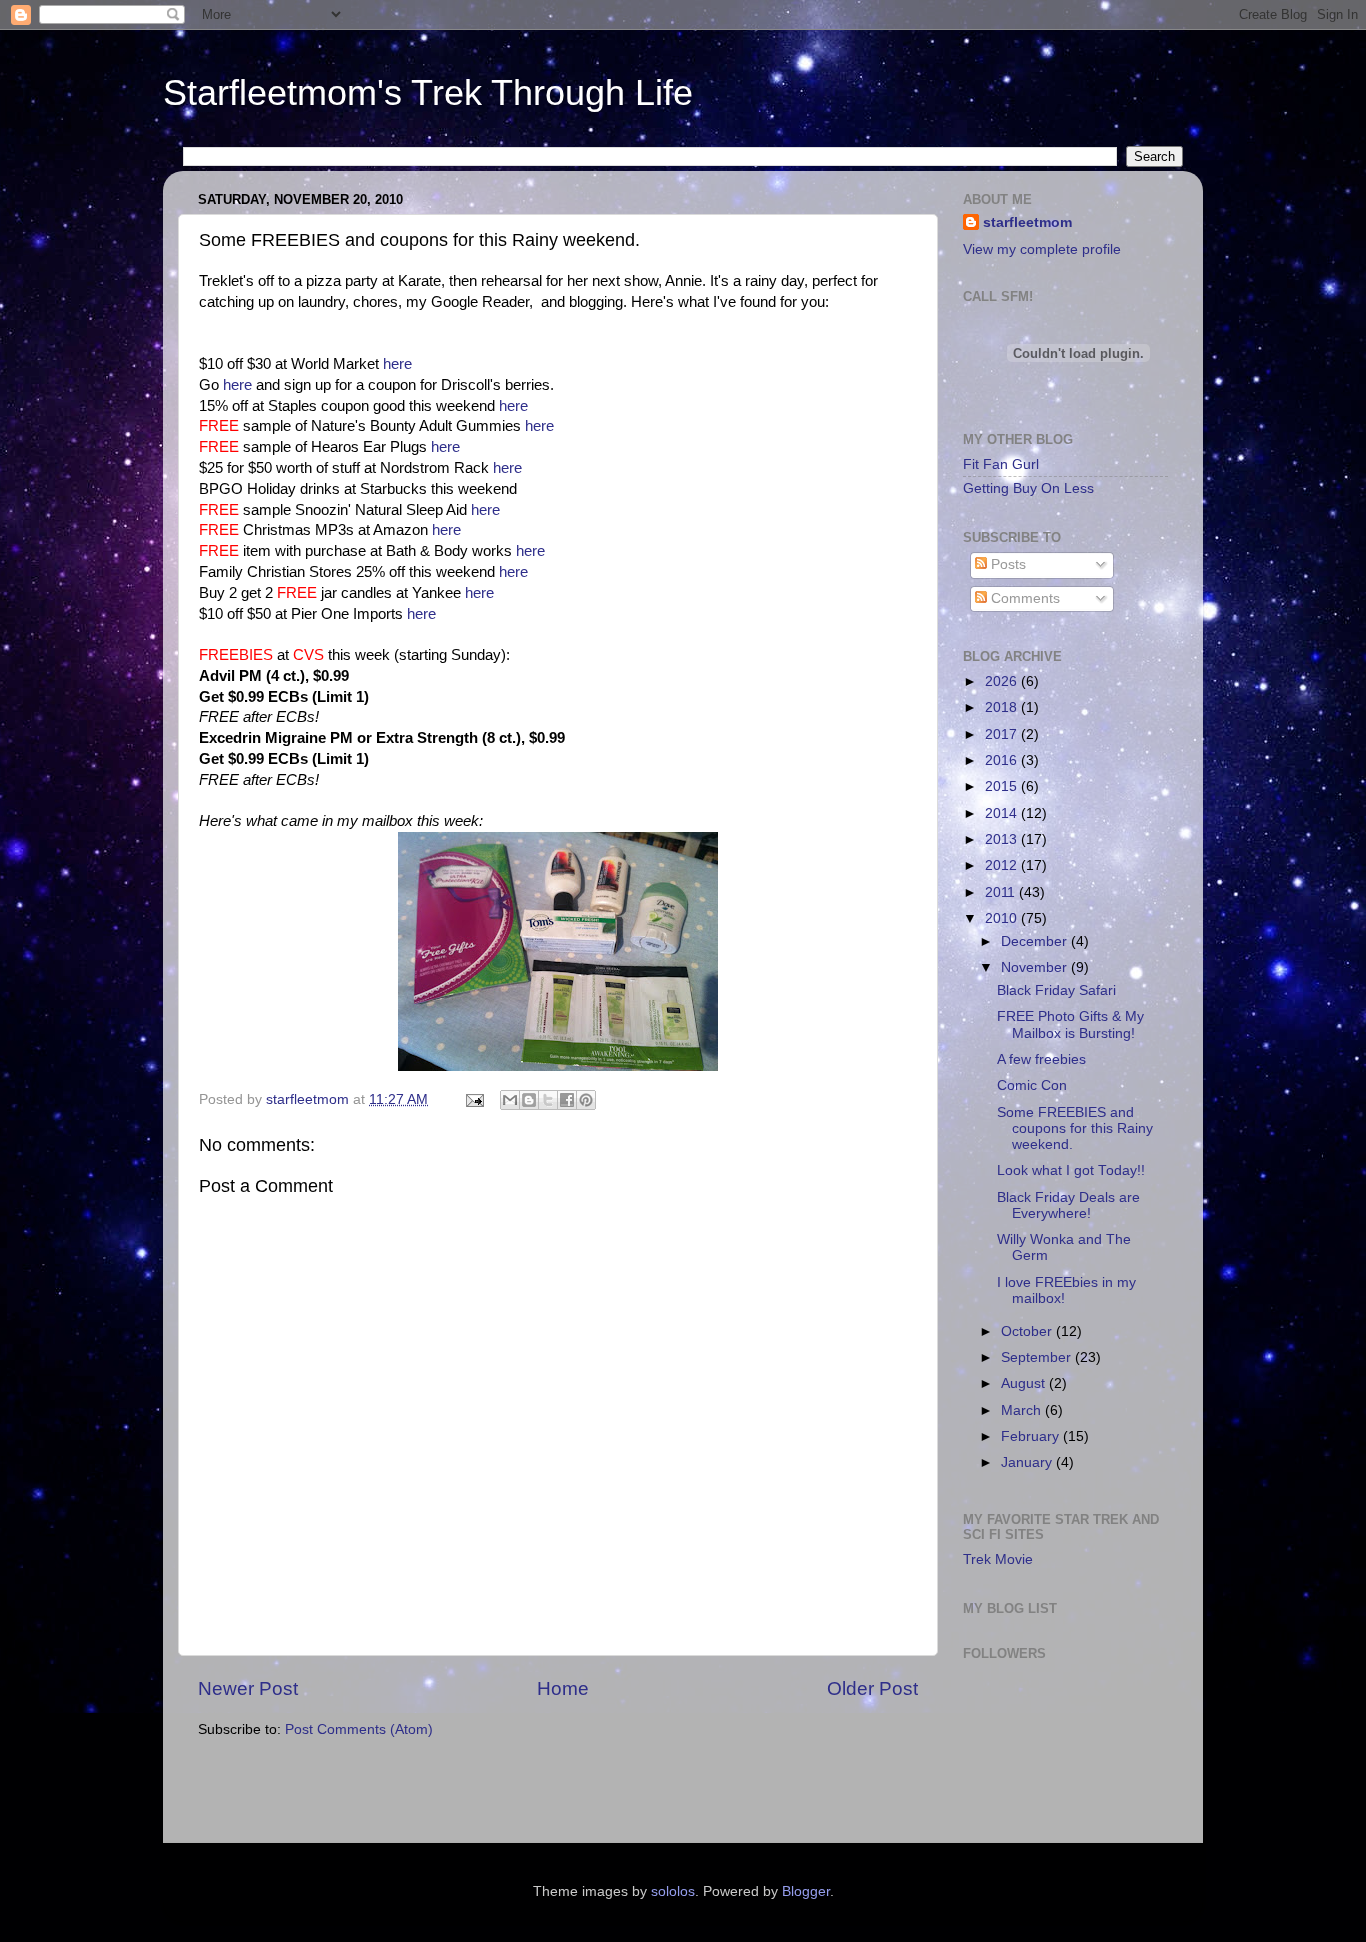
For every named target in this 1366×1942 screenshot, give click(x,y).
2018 (1003, 707)
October (1028, 1331)
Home (563, 1688)
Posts (1006, 564)
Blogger (806, 1891)
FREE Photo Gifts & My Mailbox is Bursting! (1070, 1024)
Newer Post (248, 1688)
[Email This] (510, 1100)
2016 (1003, 760)
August (1025, 1383)
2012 (1003, 865)
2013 (1003, 839)
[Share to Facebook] (567, 1100)
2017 (1003, 734)
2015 (1003, 786)
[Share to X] (548, 1100)
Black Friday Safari (1056, 990)
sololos (673, 1891)
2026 (1003, 681)
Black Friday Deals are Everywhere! (1068, 1205)
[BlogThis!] (529, 1100)
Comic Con (1032, 1085)
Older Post (872, 1688)
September (1038, 1357)
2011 (1002, 892)
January (1028, 1462)
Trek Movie (998, 1559)
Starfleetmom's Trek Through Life (428, 92)
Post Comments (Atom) (359, 1729)
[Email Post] (473, 1099)
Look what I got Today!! (1071, 1170)
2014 (1003, 813)
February (1032, 1436)
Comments (1023, 598)
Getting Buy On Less (1028, 488)
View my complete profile (1042, 249)
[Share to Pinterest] (586, 1100)
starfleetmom (1027, 222)
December (1036, 941)
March (1023, 1410)
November (1036, 967)
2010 (1003, 918)
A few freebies (1041, 1059)
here (397, 364)
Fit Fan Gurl (1001, 464)
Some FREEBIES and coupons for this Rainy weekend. (1075, 1128)
